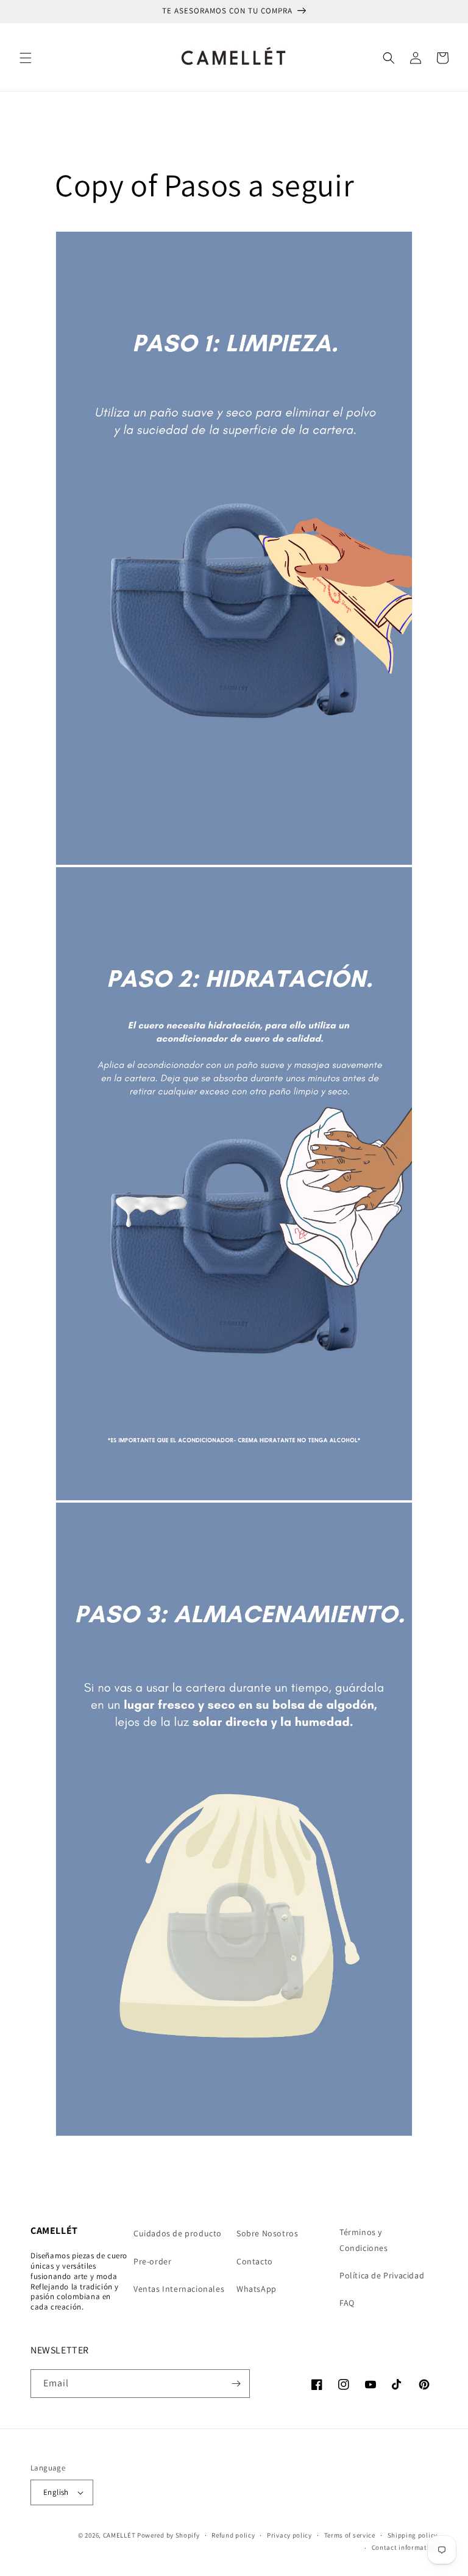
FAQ (347, 2303)
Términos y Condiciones (364, 2240)
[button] (26, 58)
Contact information (405, 2547)
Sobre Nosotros (267, 2233)
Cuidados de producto (178, 2233)
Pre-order (152, 2261)
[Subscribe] (236, 2384)
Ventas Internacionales (179, 2289)
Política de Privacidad (382, 2275)
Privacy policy (289, 2535)
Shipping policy (413, 2535)
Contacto (255, 2261)
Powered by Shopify (168, 2535)
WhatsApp (257, 2289)
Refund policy (233, 2535)
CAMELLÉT (119, 2535)
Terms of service (350, 2535)
